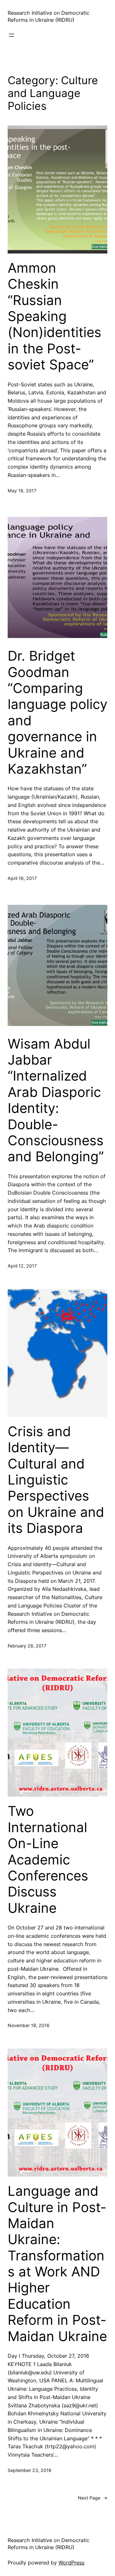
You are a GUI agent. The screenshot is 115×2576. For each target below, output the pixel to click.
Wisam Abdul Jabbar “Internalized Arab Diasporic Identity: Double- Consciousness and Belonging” (56, 1100)
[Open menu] (11, 35)
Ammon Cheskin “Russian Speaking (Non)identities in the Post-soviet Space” (54, 316)
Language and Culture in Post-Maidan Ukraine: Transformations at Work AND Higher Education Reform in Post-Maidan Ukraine (57, 2264)
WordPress (71, 2563)
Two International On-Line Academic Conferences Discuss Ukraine (48, 1859)
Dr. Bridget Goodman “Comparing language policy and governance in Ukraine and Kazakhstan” (57, 712)
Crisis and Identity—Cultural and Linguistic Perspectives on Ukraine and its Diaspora (56, 1480)
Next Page (93, 2498)
